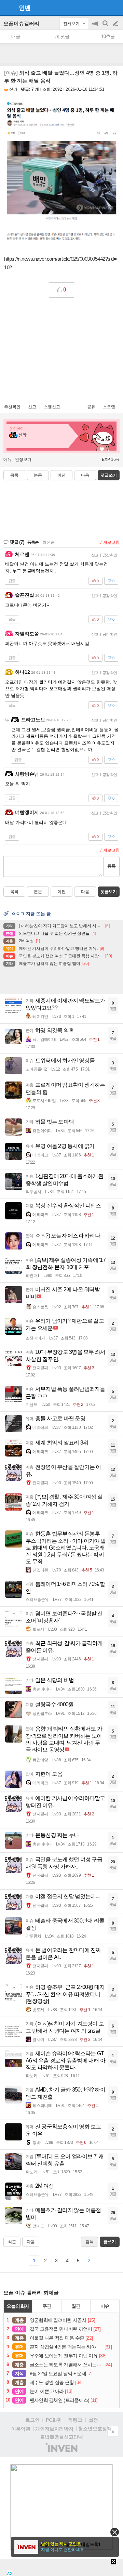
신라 (13, 89)
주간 (47, 2306)
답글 (12, 581)
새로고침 (111, 542)
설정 (93, 2420)
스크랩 (109, 407)
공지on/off (96, 27)
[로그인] (103, 8)
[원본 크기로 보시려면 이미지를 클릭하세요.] (61, 173)
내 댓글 (62, 36)
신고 (32, 407)
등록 (111, 866)
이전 (61, 475)
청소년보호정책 (95, 2429)
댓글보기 (109, 892)
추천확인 (12, 407)
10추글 (108, 36)
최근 (12, 2242)
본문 (38, 475)
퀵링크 (75, 2420)
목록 (14, 475)
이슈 (105, 2306)
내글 (16, 36)
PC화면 (54, 2420)
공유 (91, 407)
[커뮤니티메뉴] (7, 8)
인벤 (25, 8)
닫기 (115, 2532)
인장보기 (23, 459)
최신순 (49, 542)
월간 (76, 2306)
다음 (85, 475)
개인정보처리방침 (54, 2429)
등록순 (33, 542)
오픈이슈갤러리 (21, 23)
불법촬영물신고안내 (61, 2437)
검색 (106, 27)
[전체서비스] (115, 8)
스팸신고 (52, 407)
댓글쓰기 (109, 475)
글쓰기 (116, 24)
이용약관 (21, 2429)
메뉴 (8, 459)
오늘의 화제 (18, 2306)
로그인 (32, 2420)
